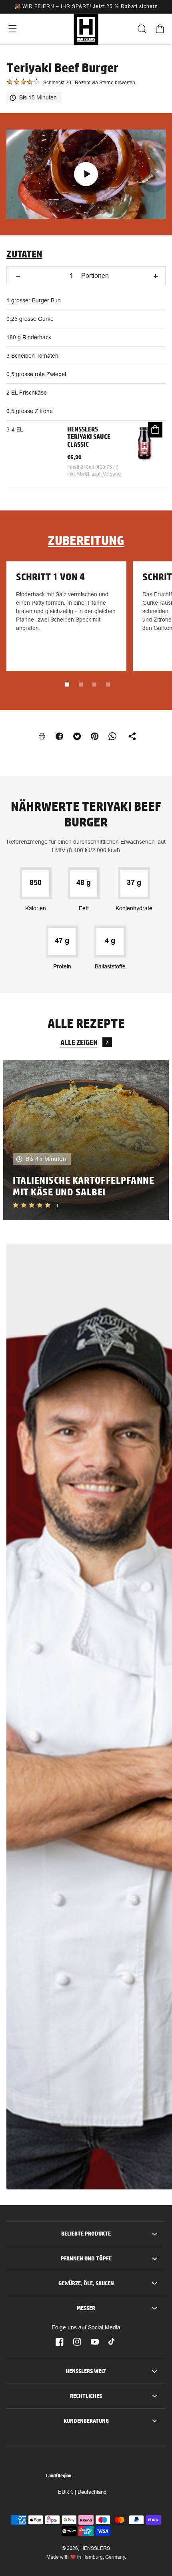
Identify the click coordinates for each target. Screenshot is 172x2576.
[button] (12, 29)
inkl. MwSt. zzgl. (85, 474)
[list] (86, 1140)
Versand (112, 474)
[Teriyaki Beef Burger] (86, 174)
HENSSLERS (95, 2548)
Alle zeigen (79, 1042)
